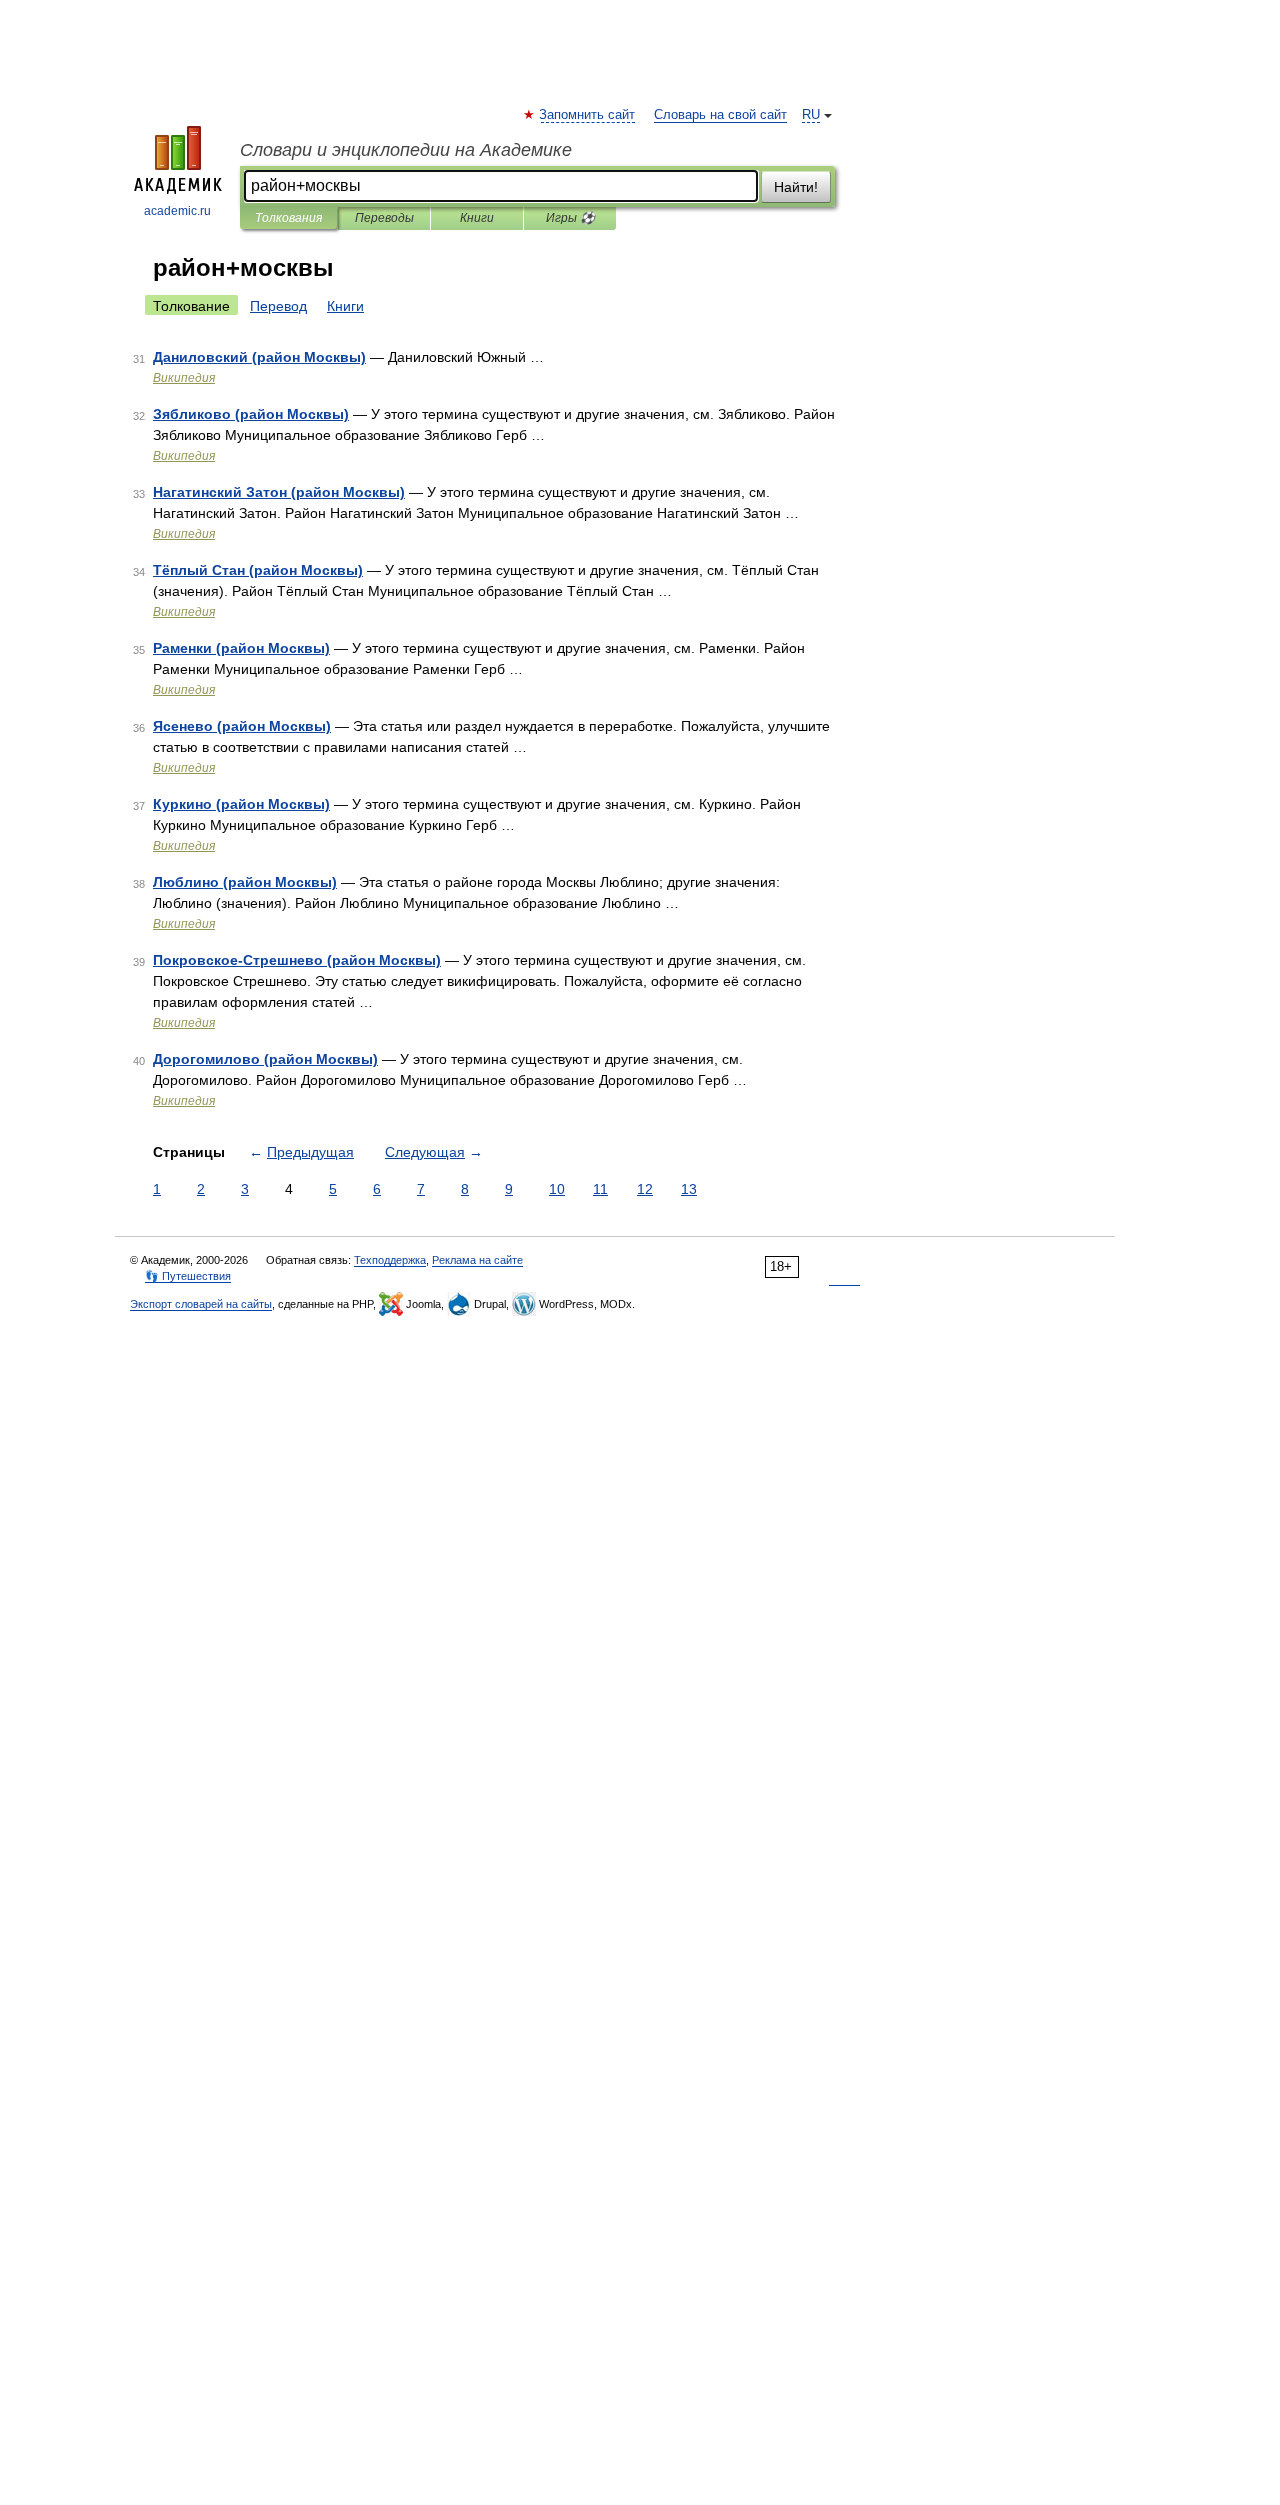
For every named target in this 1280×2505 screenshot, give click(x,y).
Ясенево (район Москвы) (242, 726)
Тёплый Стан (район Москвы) (258, 570)
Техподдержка (390, 1260)
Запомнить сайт (588, 115)
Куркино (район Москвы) (241, 804)
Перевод (278, 306)
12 (645, 1189)
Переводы (384, 218)
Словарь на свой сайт (720, 115)
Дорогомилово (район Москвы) (265, 1059)
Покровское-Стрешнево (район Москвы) (297, 960)
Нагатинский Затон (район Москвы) (279, 492)
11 (600, 1189)
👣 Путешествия (188, 1276)
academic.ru (177, 211)
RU (811, 115)
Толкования (288, 218)
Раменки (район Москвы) (241, 648)
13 (689, 1189)
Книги (477, 218)
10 (557, 1189)
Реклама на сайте (477, 1260)
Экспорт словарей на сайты (201, 1304)
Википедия (184, 378)
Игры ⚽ (570, 218)
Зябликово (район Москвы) (251, 414)
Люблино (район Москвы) (245, 882)
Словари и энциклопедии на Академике (406, 150)
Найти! (796, 187)
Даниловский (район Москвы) (259, 357)
